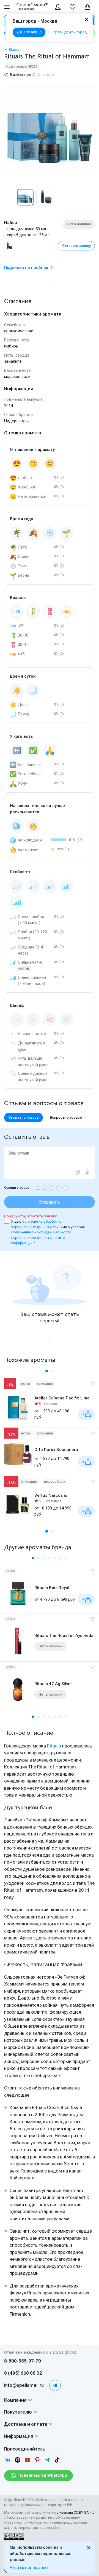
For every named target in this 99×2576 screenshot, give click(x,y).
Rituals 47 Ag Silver (53, 1684)
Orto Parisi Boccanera (56, 1450)
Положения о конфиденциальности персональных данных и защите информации (41, 1238)
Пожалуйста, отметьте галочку (30, 1216)
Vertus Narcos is (51, 1495)
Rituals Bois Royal (52, 1588)
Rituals (54, 1746)
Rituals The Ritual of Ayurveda (64, 1636)
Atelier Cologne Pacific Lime (62, 1398)
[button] (10, 197)
